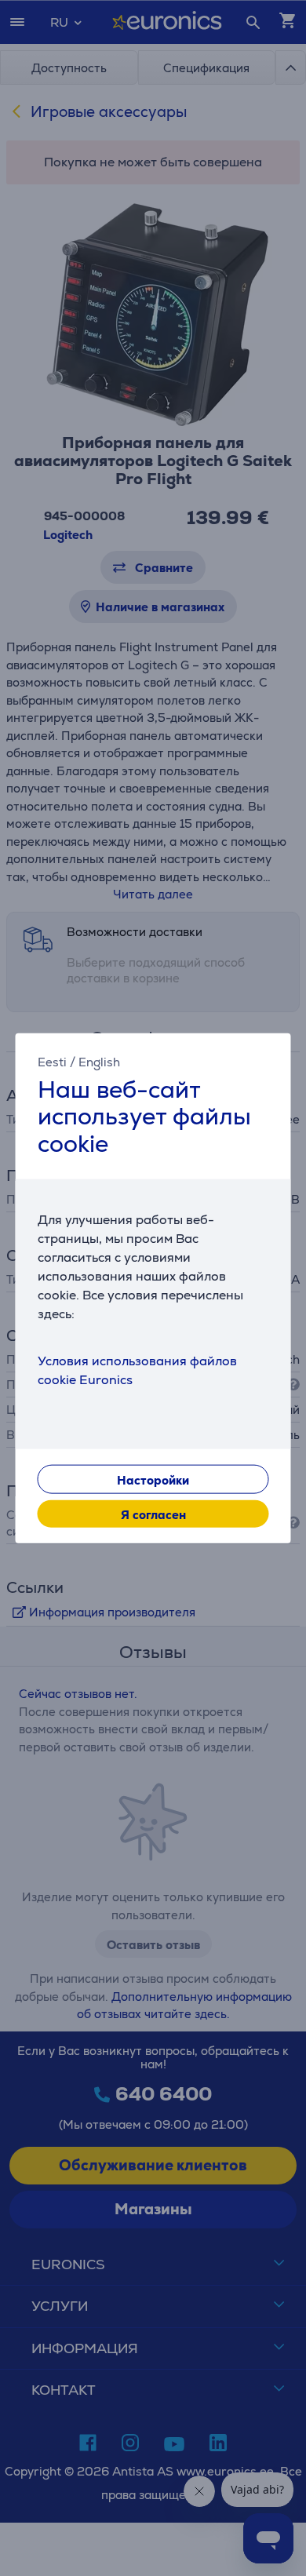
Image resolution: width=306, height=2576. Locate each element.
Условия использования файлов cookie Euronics (137, 1370)
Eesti (52, 1061)
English (99, 1061)
